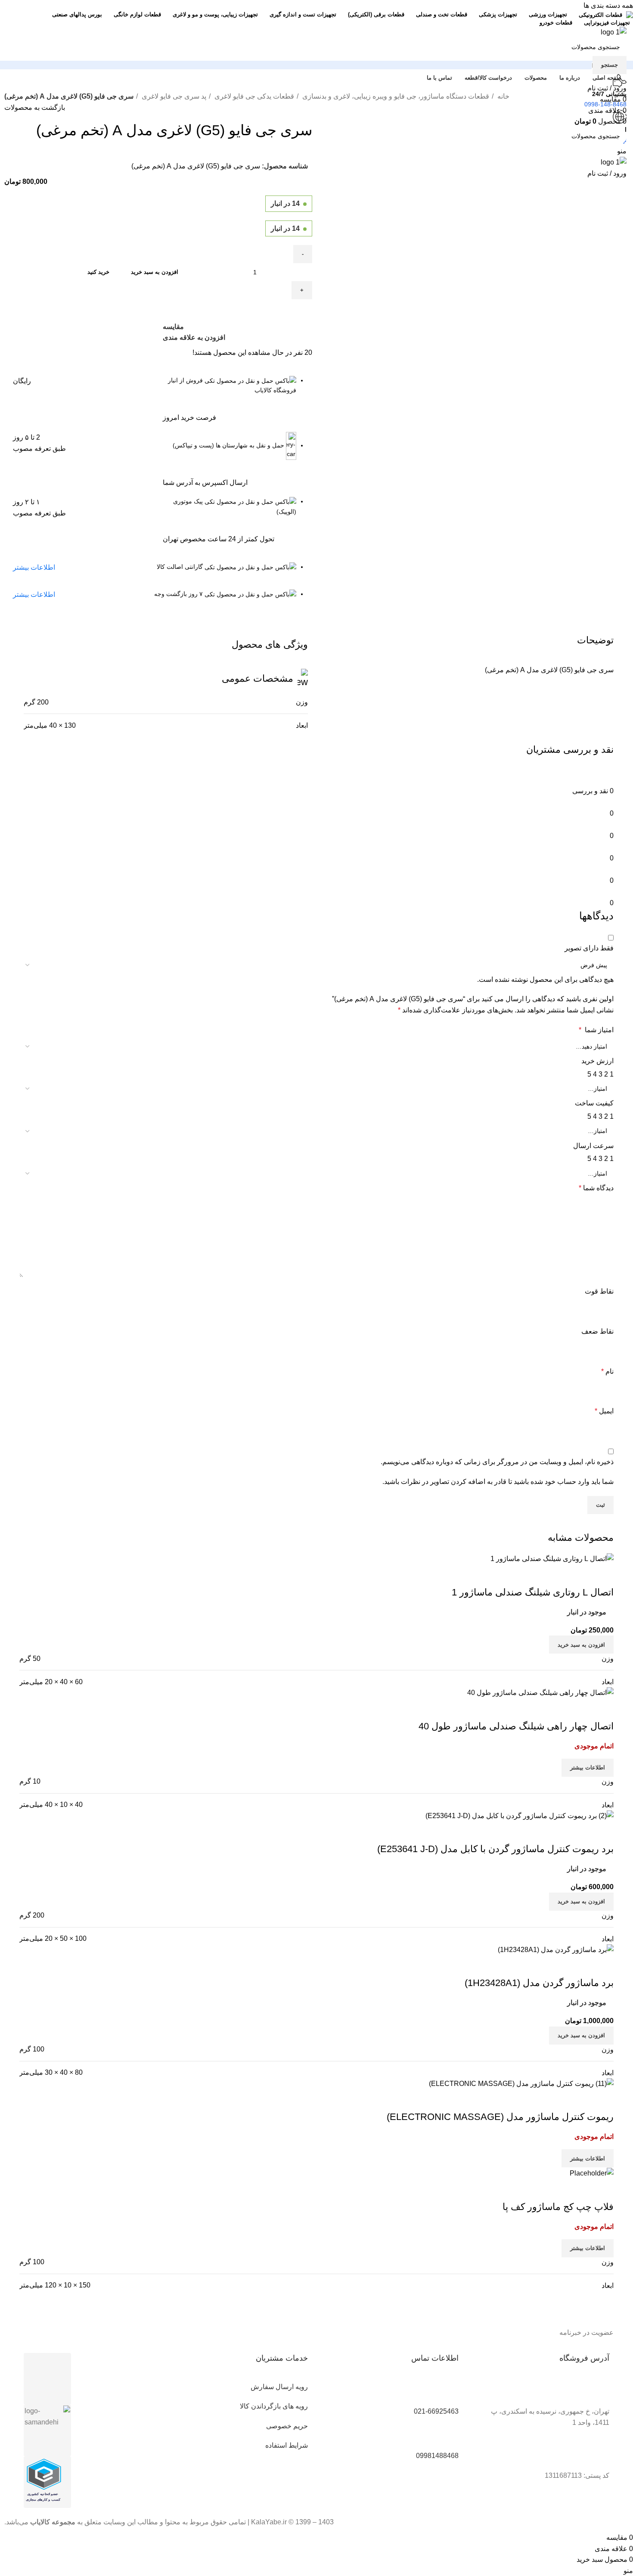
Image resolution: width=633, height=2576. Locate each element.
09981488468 (437, 2456)
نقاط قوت (599, 1291)
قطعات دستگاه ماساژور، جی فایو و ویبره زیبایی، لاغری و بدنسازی (395, 96)
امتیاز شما (596, 1030)
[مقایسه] (603, 2100)
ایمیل (604, 1411)
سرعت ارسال (593, 1146)
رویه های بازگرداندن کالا (274, 2406)
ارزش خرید (597, 1061)
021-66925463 (436, 2411)
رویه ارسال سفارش (279, 2387)
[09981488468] (448, 2436)
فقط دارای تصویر (589, 948)
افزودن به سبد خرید (155, 272)
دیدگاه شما (596, 1188)
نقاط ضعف (597, 1331)
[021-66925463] (448, 2392)
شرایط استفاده (287, 2445)
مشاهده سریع (580, 2100)
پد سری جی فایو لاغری (173, 96)
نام (607, 1371)
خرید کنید (98, 272)
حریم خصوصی (287, 2426)
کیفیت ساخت (594, 1103)
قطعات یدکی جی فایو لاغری (253, 96)
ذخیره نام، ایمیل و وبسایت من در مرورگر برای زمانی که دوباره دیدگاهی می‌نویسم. (497, 1462)
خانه (503, 96)
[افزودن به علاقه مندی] (556, 2100)
